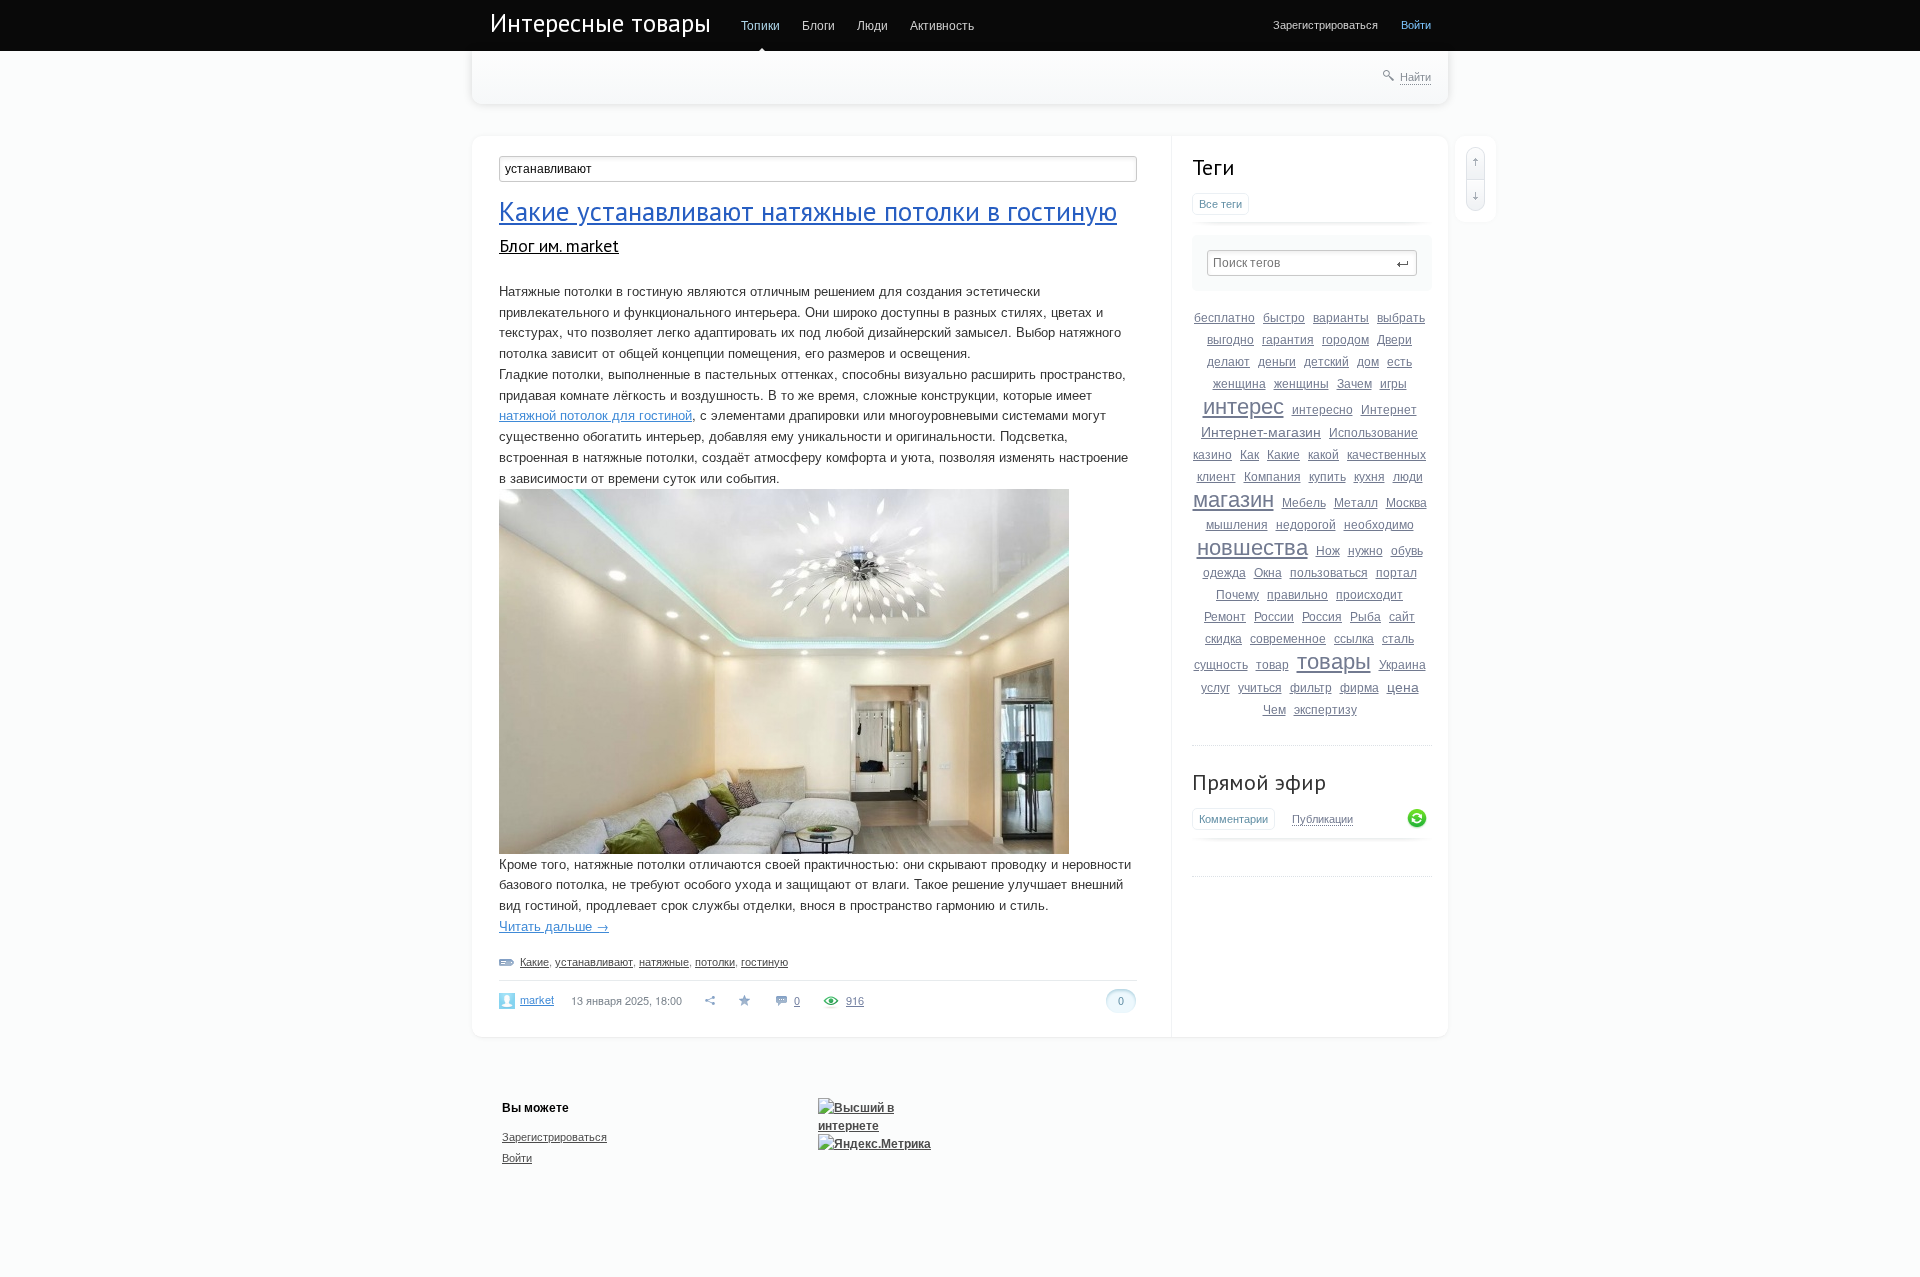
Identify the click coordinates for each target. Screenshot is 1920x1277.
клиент (1216, 475)
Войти (1416, 24)
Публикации (1322, 819)
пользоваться (1329, 571)
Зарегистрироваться (1325, 24)
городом (1345, 338)
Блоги (818, 24)
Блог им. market (559, 245)
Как (1249, 453)
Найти (1415, 76)
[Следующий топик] (1475, 195)
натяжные (664, 961)
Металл (1356, 501)
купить (1327, 475)
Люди (872, 24)
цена (1403, 686)
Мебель (1304, 501)
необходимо (1379, 523)
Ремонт (1225, 615)
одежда (1224, 571)
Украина (1402, 663)
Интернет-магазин (1261, 431)
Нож (1328, 549)
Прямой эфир (1259, 782)
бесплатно (1224, 316)
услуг (1215, 686)
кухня (1369, 475)
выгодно (1230, 338)
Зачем (1354, 382)
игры (1393, 382)
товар (1272, 663)
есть (1399, 360)
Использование (1373, 431)
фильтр (1311, 686)
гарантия (1288, 338)
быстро (1284, 316)
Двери (1394, 338)
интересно (1322, 408)
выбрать (1401, 316)
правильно (1297, 593)
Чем (1274, 708)
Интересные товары (600, 23)
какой (1323, 453)
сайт (1402, 615)
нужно (1365, 549)
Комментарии (1233, 818)
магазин (1233, 497)
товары (1334, 659)
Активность (942, 24)
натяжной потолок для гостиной (595, 414)
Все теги (1220, 203)
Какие (1283, 453)
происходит (1369, 593)
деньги (1277, 360)
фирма (1359, 686)
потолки (715, 961)
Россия (1322, 615)
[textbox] (1312, 263)
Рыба (1365, 615)
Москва (1406, 501)
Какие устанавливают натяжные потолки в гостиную (808, 211)
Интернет (1389, 408)
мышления (1237, 523)
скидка (1223, 637)
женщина (1239, 382)
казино (1212, 453)
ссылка (1354, 637)
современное (1288, 637)
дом (1368, 360)
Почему (1237, 593)
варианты (1341, 316)
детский (1326, 360)
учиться (1260, 686)
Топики (760, 24)
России (1274, 615)
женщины (1301, 382)
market (537, 999)
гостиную (764, 961)
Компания (1272, 475)
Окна (1268, 571)
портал (1396, 571)
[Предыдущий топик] (1475, 163)
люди (1408, 475)
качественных (1386, 453)
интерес (1243, 404)
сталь (1398, 637)
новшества (1252, 545)
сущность (1221, 663)
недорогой (1306, 523)
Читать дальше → (554, 925)
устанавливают (594, 961)
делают (1228, 360)
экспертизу (1325, 708)
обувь (1407, 549)
